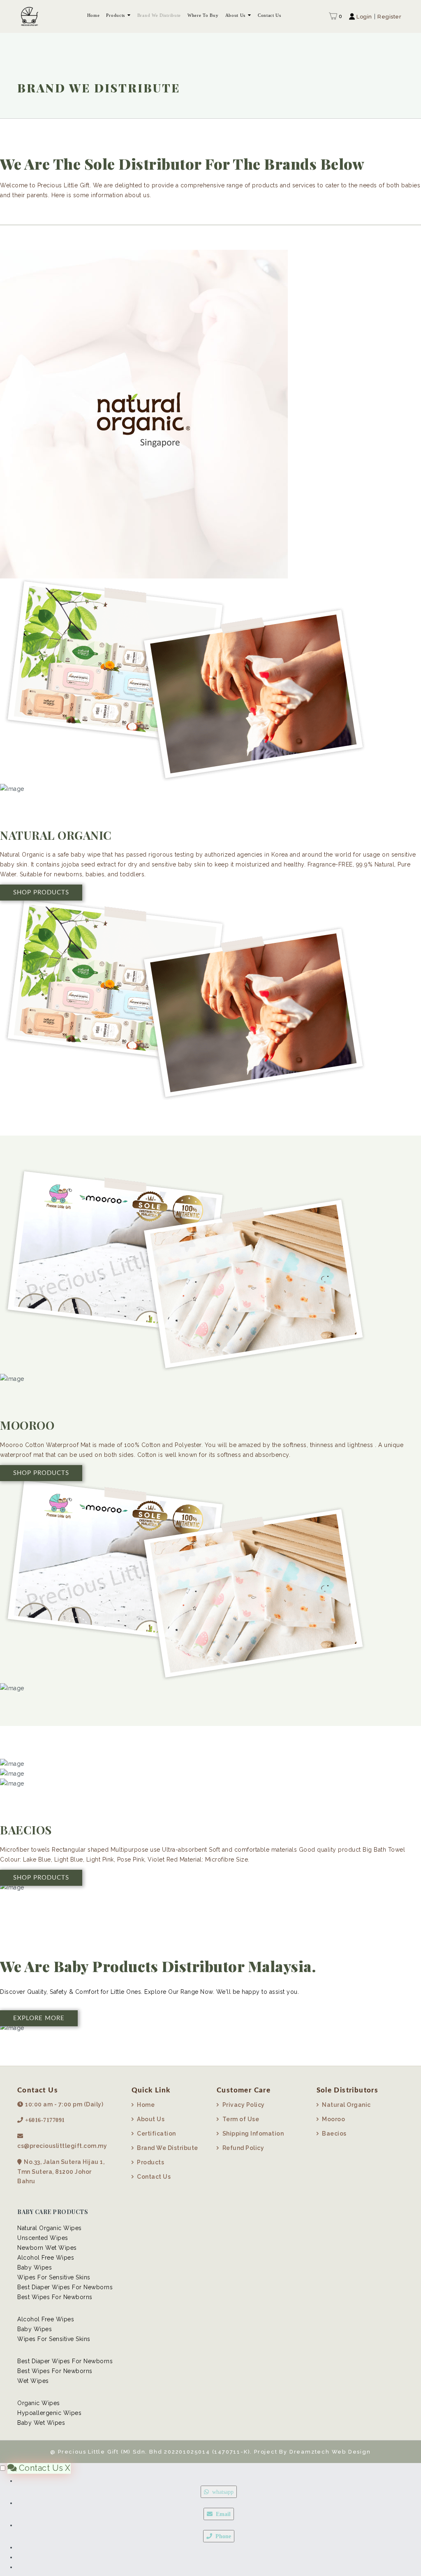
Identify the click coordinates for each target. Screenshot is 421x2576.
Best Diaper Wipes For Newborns (65, 2287)
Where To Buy (203, 15)
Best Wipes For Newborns (55, 2297)
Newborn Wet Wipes (47, 2248)
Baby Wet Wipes (41, 2423)
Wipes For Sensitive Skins (54, 2277)
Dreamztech (310, 2452)
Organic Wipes (39, 2403)
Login (364, 17)
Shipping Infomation (253, 2134)
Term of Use (241, 2119)
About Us (236, 15)
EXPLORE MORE (39, 2018)
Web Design (350, 2452)
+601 (31, 2120)
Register (389, 17)
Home (94, 15)
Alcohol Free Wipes (46, 2258)
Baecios (334, 2134)
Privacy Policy (244, 2105)
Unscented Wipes (43, 2238)
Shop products (41, 893)
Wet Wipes (33, 2381)
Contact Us (269, 15)
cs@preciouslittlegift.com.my (62, 2146)
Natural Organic (346, 2105)
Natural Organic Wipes (50, 2228)
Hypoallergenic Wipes (49, 2413)
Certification (156, 2134)
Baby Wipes (35, 2267)
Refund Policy (243, 2148)
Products (116, 15)
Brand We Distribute (159, 15)
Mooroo (333, 2119)
